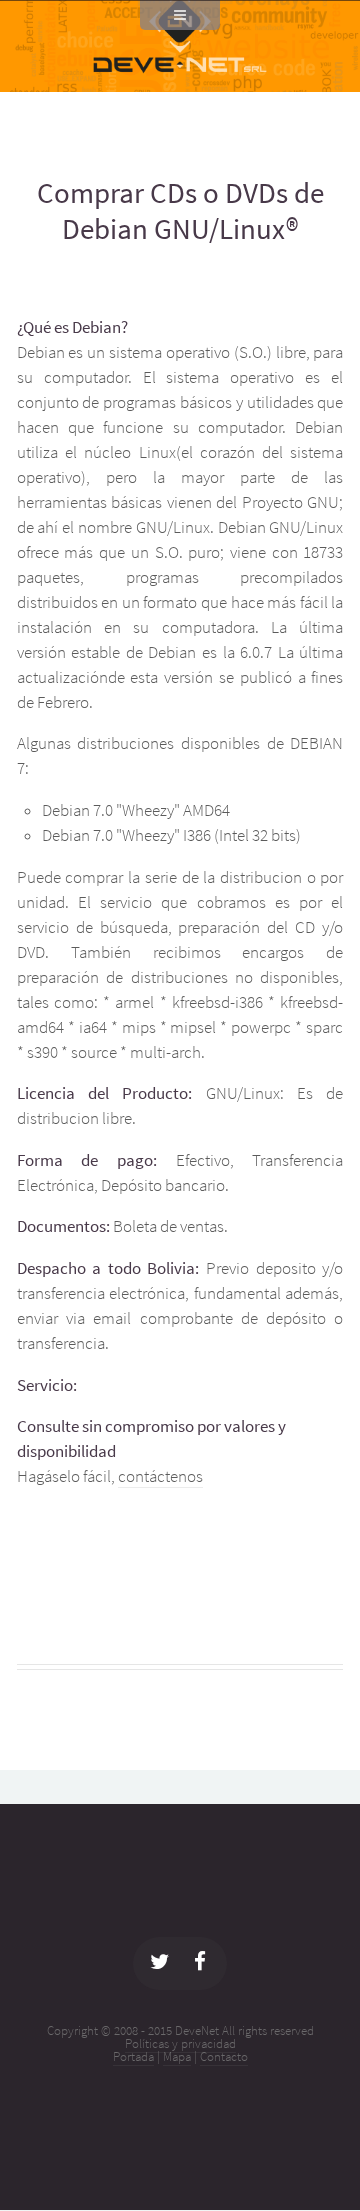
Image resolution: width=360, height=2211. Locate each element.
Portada (133, 2056)
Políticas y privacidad (180, 2043)
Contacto (224, 2056)
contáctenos (160, 1476)
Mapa (177, 2056)
